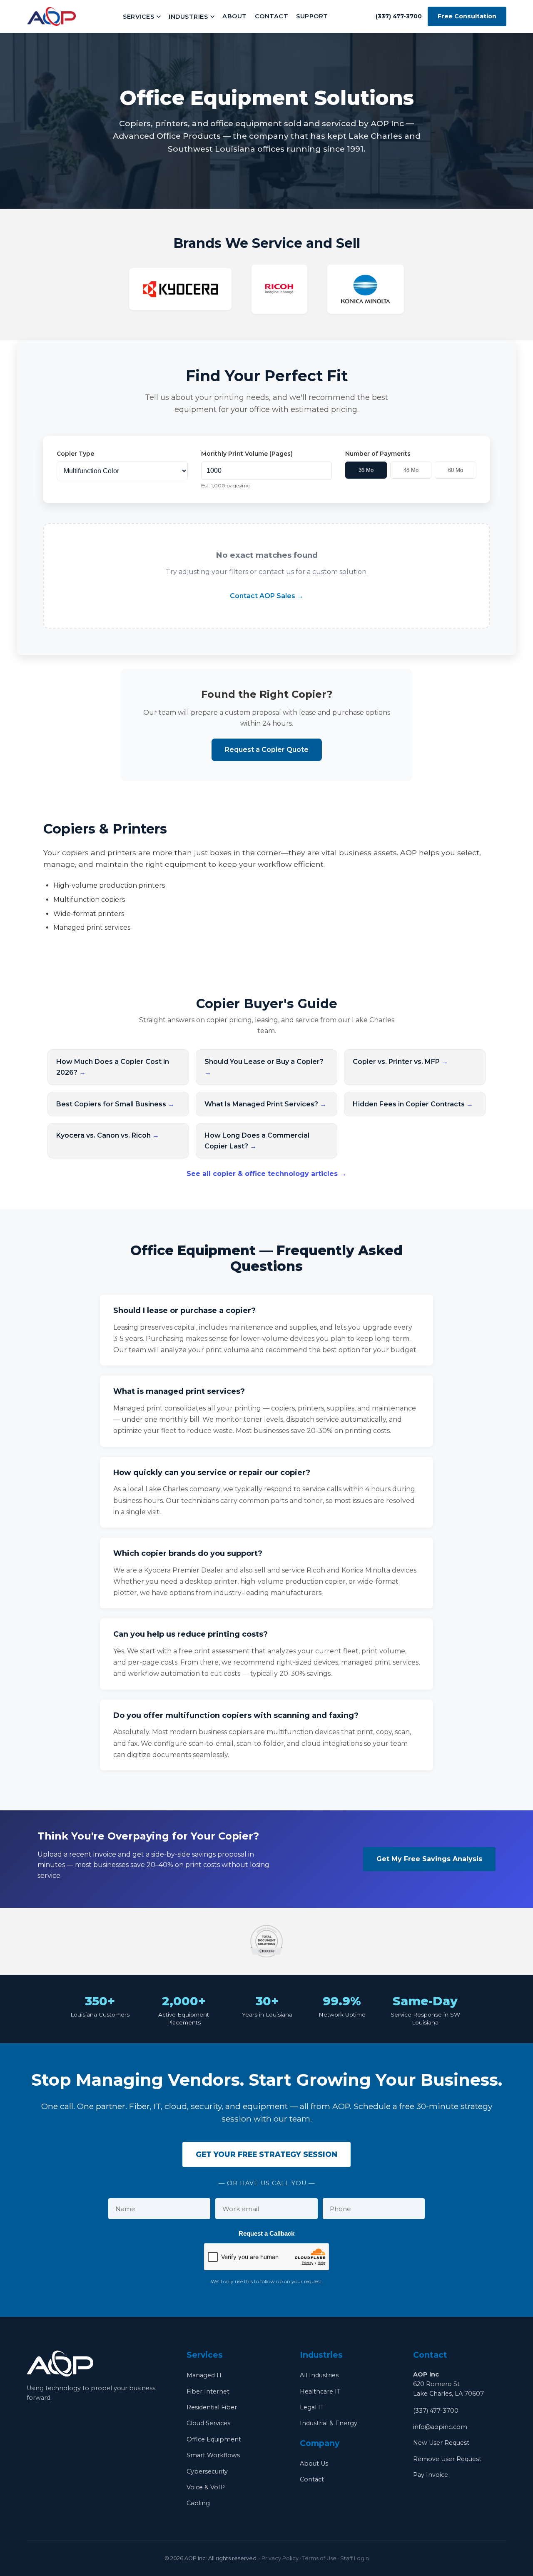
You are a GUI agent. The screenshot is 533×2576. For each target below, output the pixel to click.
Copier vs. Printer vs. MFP (400, 1062)
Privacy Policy (280, 2558)
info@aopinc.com (440, 2427)
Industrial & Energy (329, 2423)
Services (138, 17)
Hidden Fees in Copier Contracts (413, 1104)
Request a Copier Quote (267, 750)
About (235, 16)
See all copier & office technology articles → (266, 1174)
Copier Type (75, 454)
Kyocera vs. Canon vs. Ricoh (108, 1135)
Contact (272, 16)
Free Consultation (467, 16)
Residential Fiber (212, 2407)
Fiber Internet (208, 2391)
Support (312, 16)
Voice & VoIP (206, 2487)
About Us (314, 2464)
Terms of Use (319, 2558)
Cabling (198, 2503)
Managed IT (204, 2375)
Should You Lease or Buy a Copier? (264, 1067)
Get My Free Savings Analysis (429, 1859)
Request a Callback (266, 2233)
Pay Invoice (431, 2475)
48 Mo (411, 470)
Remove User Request (447, 2459)
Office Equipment (214, 2439)
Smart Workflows (213, 2455)
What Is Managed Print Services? (265, 1104)
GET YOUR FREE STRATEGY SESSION (266, 2154)
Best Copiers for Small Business (115, 1104)
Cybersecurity (207, 2471)
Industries (188, 17)
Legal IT (312, 2407)
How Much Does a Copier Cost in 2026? (113, 1067)
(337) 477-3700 (436, 2411)
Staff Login (355, 2558)
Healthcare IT (320, 2391)
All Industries (319, 2375)
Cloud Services (208, 2423)
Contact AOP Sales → (267, 596)
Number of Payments (378, 454)
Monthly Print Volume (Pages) (247, 454)
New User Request (441, 2443)
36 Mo (366, 470)
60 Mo (456, 470)
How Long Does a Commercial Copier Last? (257, 1141)
